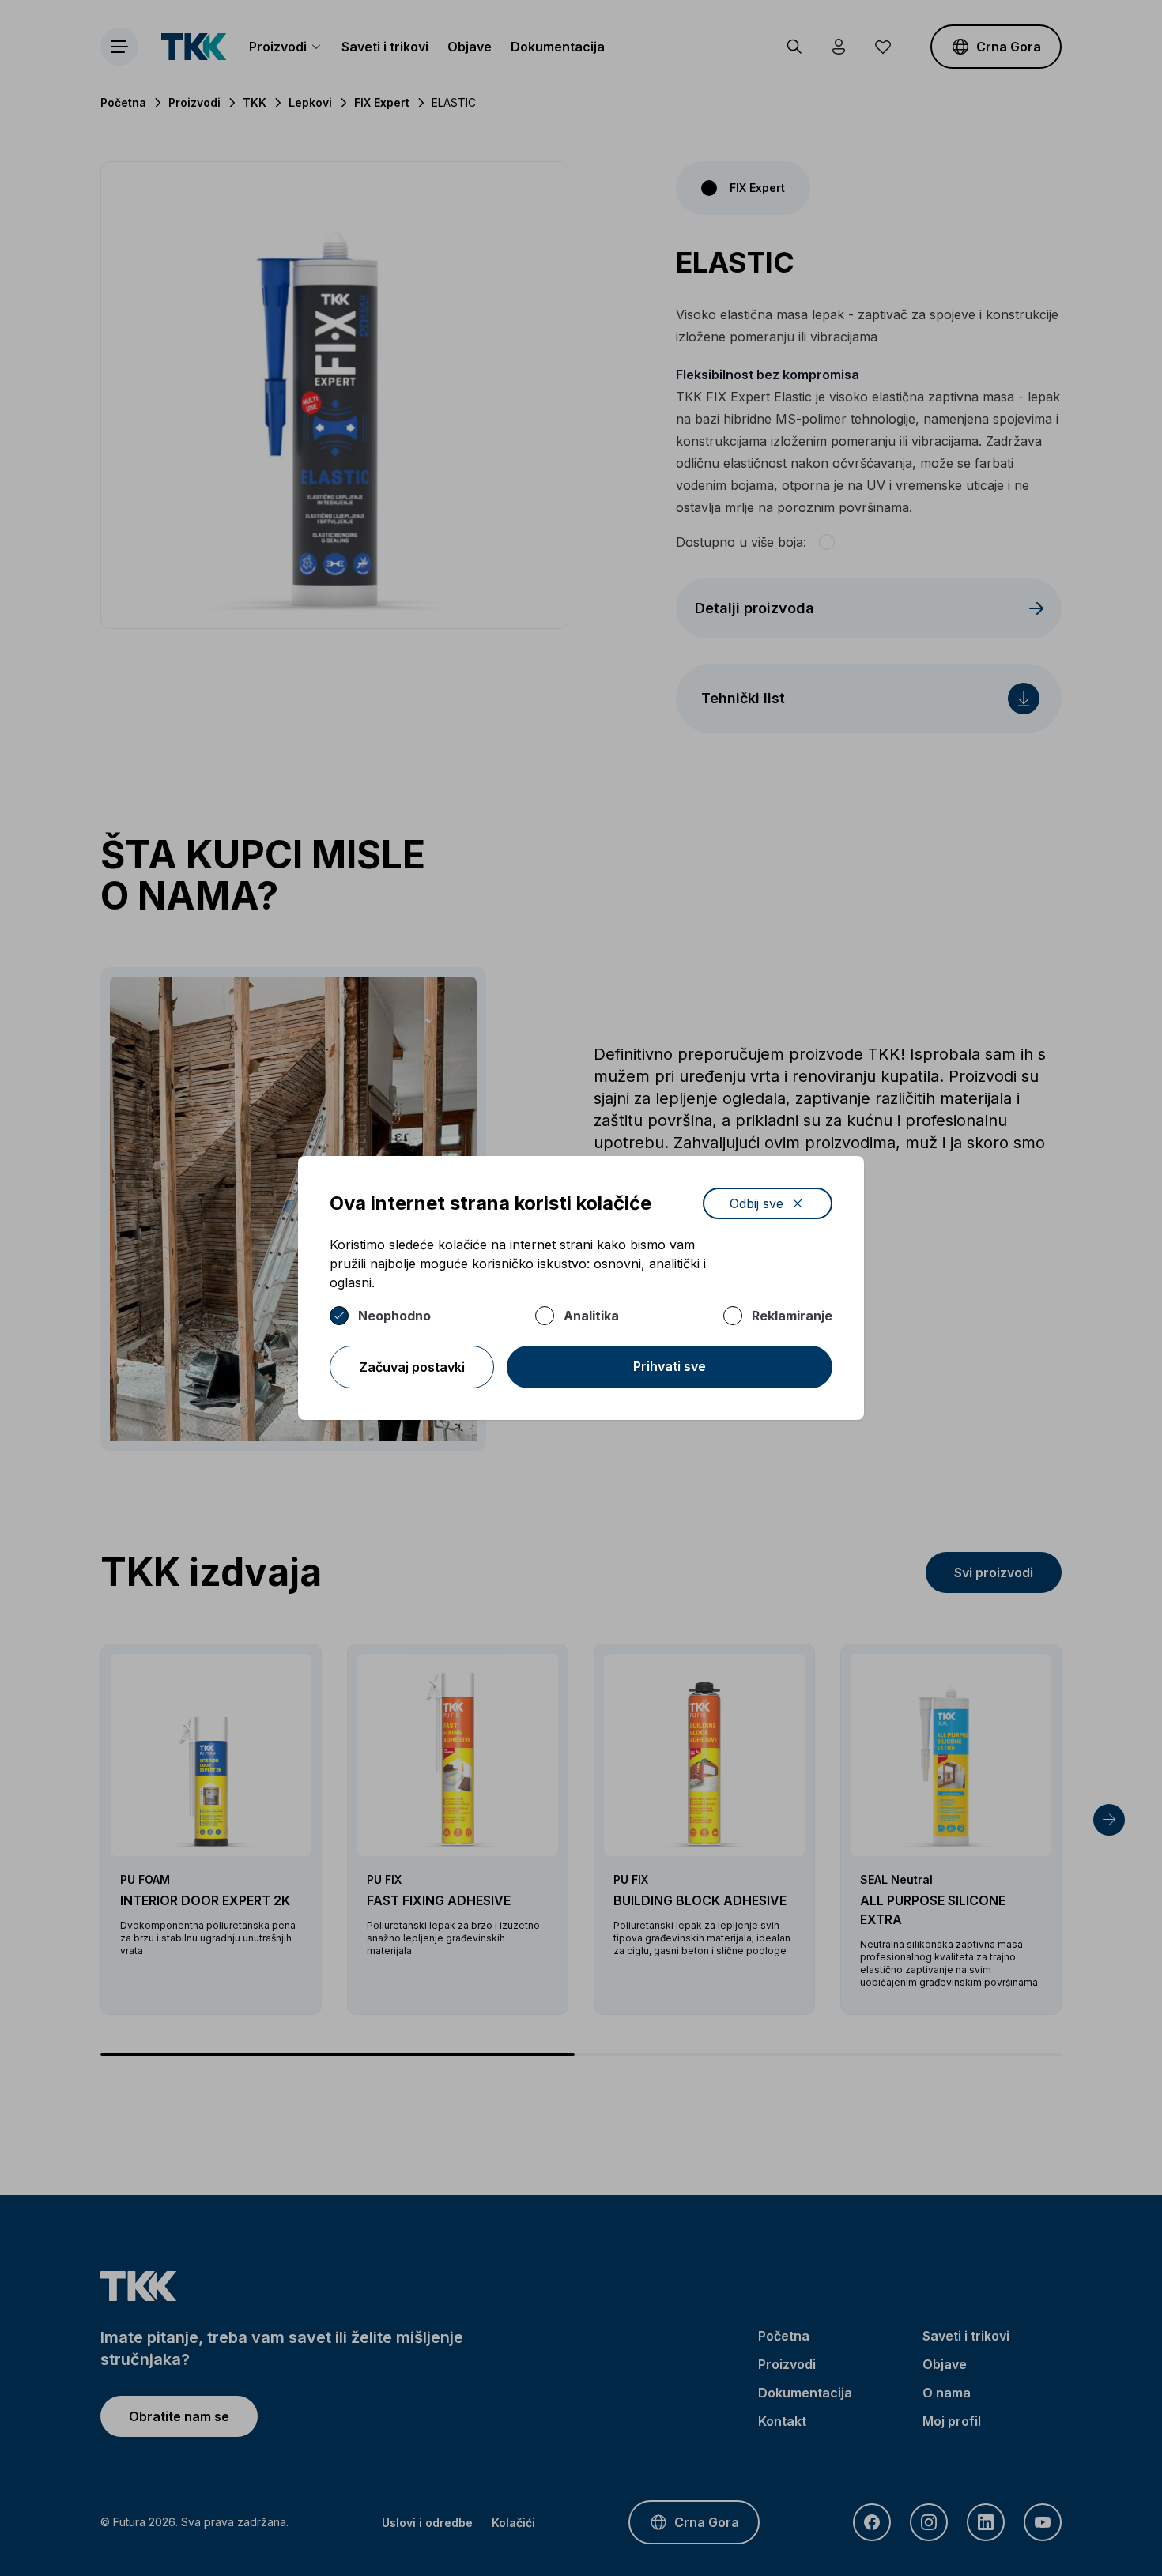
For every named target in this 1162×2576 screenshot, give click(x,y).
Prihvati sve (670, 1366)
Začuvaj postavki (412, 1367)
